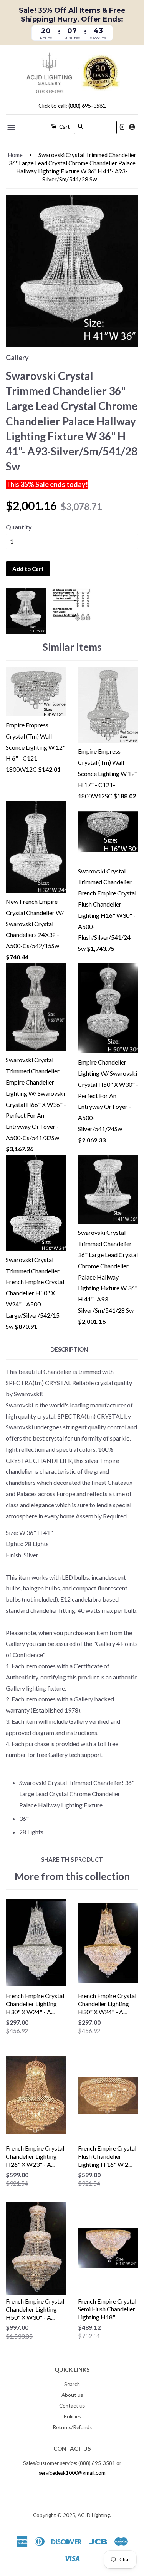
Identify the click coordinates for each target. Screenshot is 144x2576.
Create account (132, 127)
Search (72, 2384)
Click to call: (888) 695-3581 (72, 106)
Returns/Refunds (72, 2427)
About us (72, 2395)
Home (15, 155)
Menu (12, 128)
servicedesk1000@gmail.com (72, 2473)
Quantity (19, 527)
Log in (122, 127)
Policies (72, 2416)
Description (69, 1349)
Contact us (72, 2406)
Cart (64, 127)
